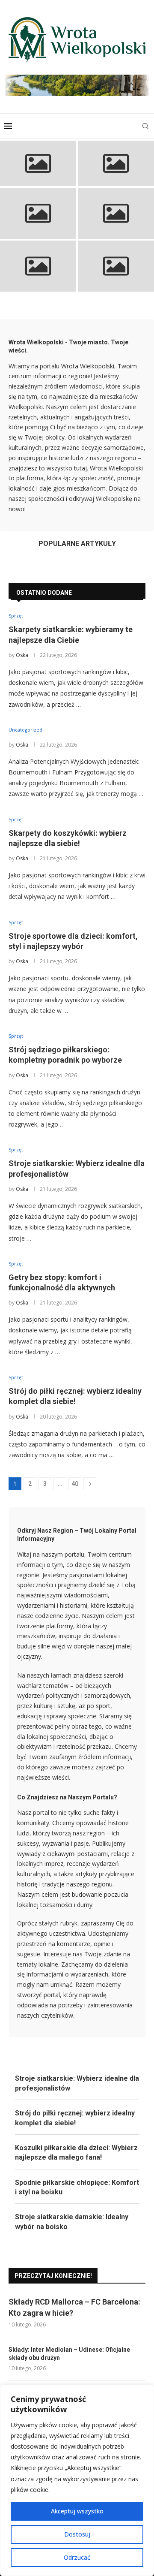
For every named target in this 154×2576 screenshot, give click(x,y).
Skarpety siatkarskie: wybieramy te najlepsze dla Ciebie (38, 169)
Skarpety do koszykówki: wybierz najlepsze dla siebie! (38, 222)
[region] (77, 2480)
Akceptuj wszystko (77, 2511)
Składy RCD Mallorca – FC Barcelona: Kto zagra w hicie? (74, 2307)
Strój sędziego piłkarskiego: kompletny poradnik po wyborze (38, 274)
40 (75, 1484)
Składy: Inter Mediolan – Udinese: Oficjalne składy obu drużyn (69, 2354)
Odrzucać (77, 2557)
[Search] (145, 126)
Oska (22, 655)
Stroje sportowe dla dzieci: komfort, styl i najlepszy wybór (116, 222)
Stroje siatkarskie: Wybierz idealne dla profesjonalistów (116, 275)
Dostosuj (77, 2534)
